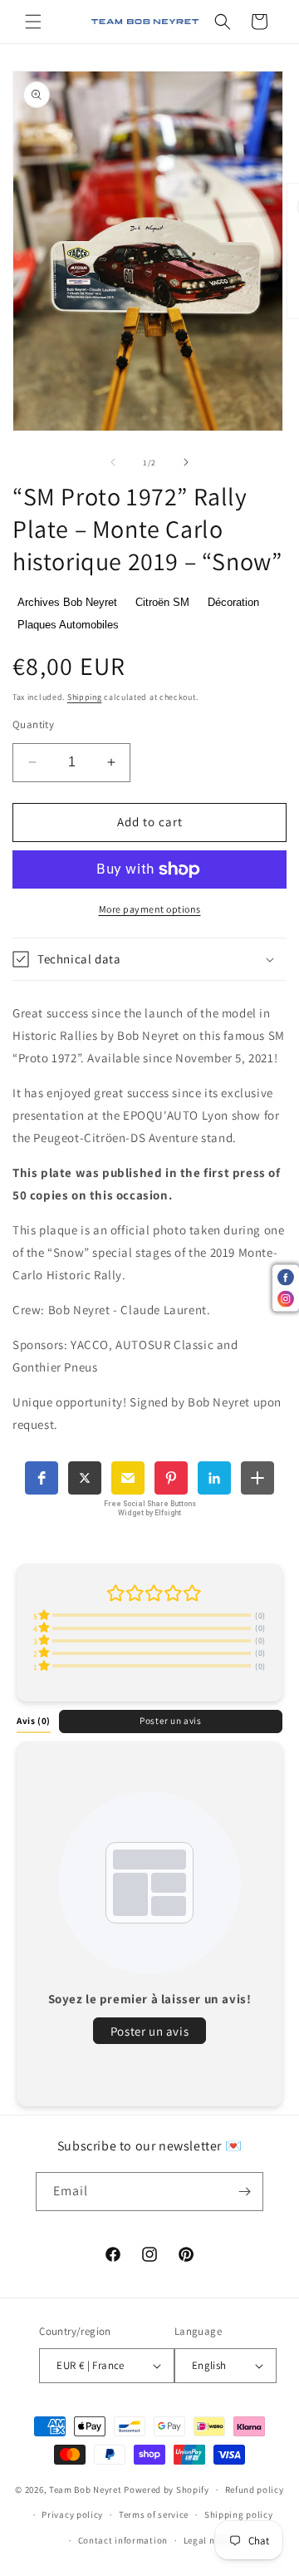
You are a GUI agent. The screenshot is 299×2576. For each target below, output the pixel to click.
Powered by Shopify (167, 2490)
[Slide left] (113, 462)
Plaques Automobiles (68, 625)
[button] (33, 22)
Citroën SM (162, 602)
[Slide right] (186, 462)
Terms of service (154, 2514)
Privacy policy (72, 2514)
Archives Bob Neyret (67, 602)
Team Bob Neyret (86, 2490)
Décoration (233, 602)
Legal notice (210, 2540)
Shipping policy (239, 2514)
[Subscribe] (244, 2192)
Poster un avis (170, 1721)
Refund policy (255, 2490)
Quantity (33, 724)
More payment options (150, 909)
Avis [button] (34, 1721)
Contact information (123, 2540)
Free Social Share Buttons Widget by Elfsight (150, 1508)
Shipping (85, 697)
